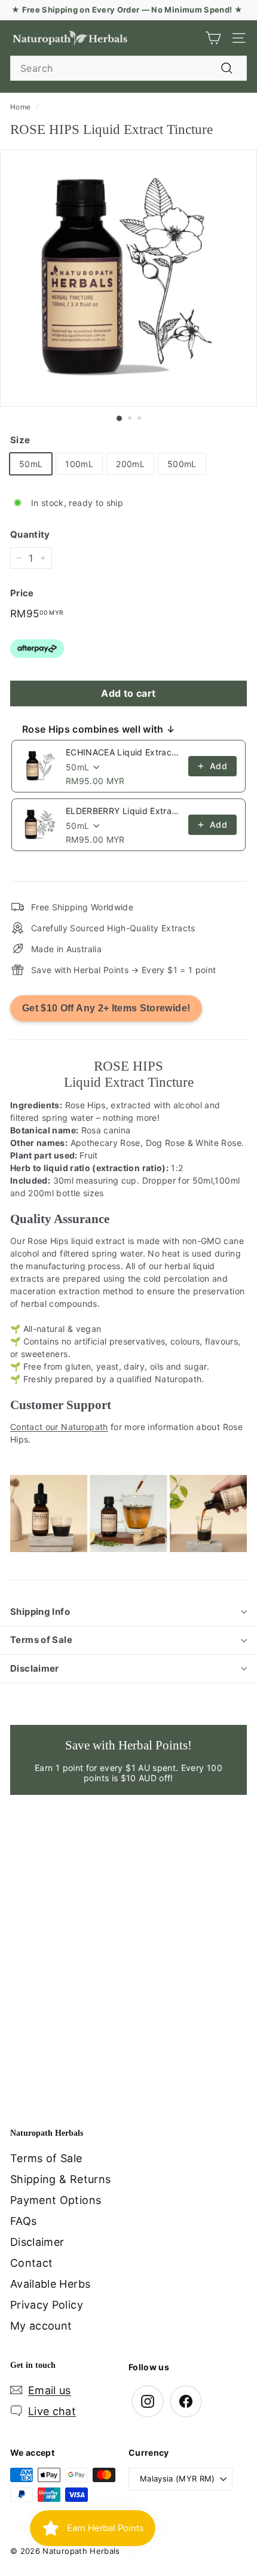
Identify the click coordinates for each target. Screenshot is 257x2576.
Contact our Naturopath (59, 1427)
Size (20, 440)
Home (20, 107)
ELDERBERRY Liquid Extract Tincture (123, 811)
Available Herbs (50, 2284)
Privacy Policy (47, 2305)
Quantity (30, 534)
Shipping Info (40, 1612)
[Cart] (213, 38)
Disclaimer (35, 1668)
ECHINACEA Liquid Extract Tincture (123, 752)
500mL (182, 464)
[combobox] (128, 68)
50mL (31, 464)
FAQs (23, 2221)
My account (41, 2326)
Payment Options (56, 2200)
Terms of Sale (41, 1640)
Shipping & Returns (60, 2179)
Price (22, 593)
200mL (130, 464)
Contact (31, 2263)
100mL (79, 464)
